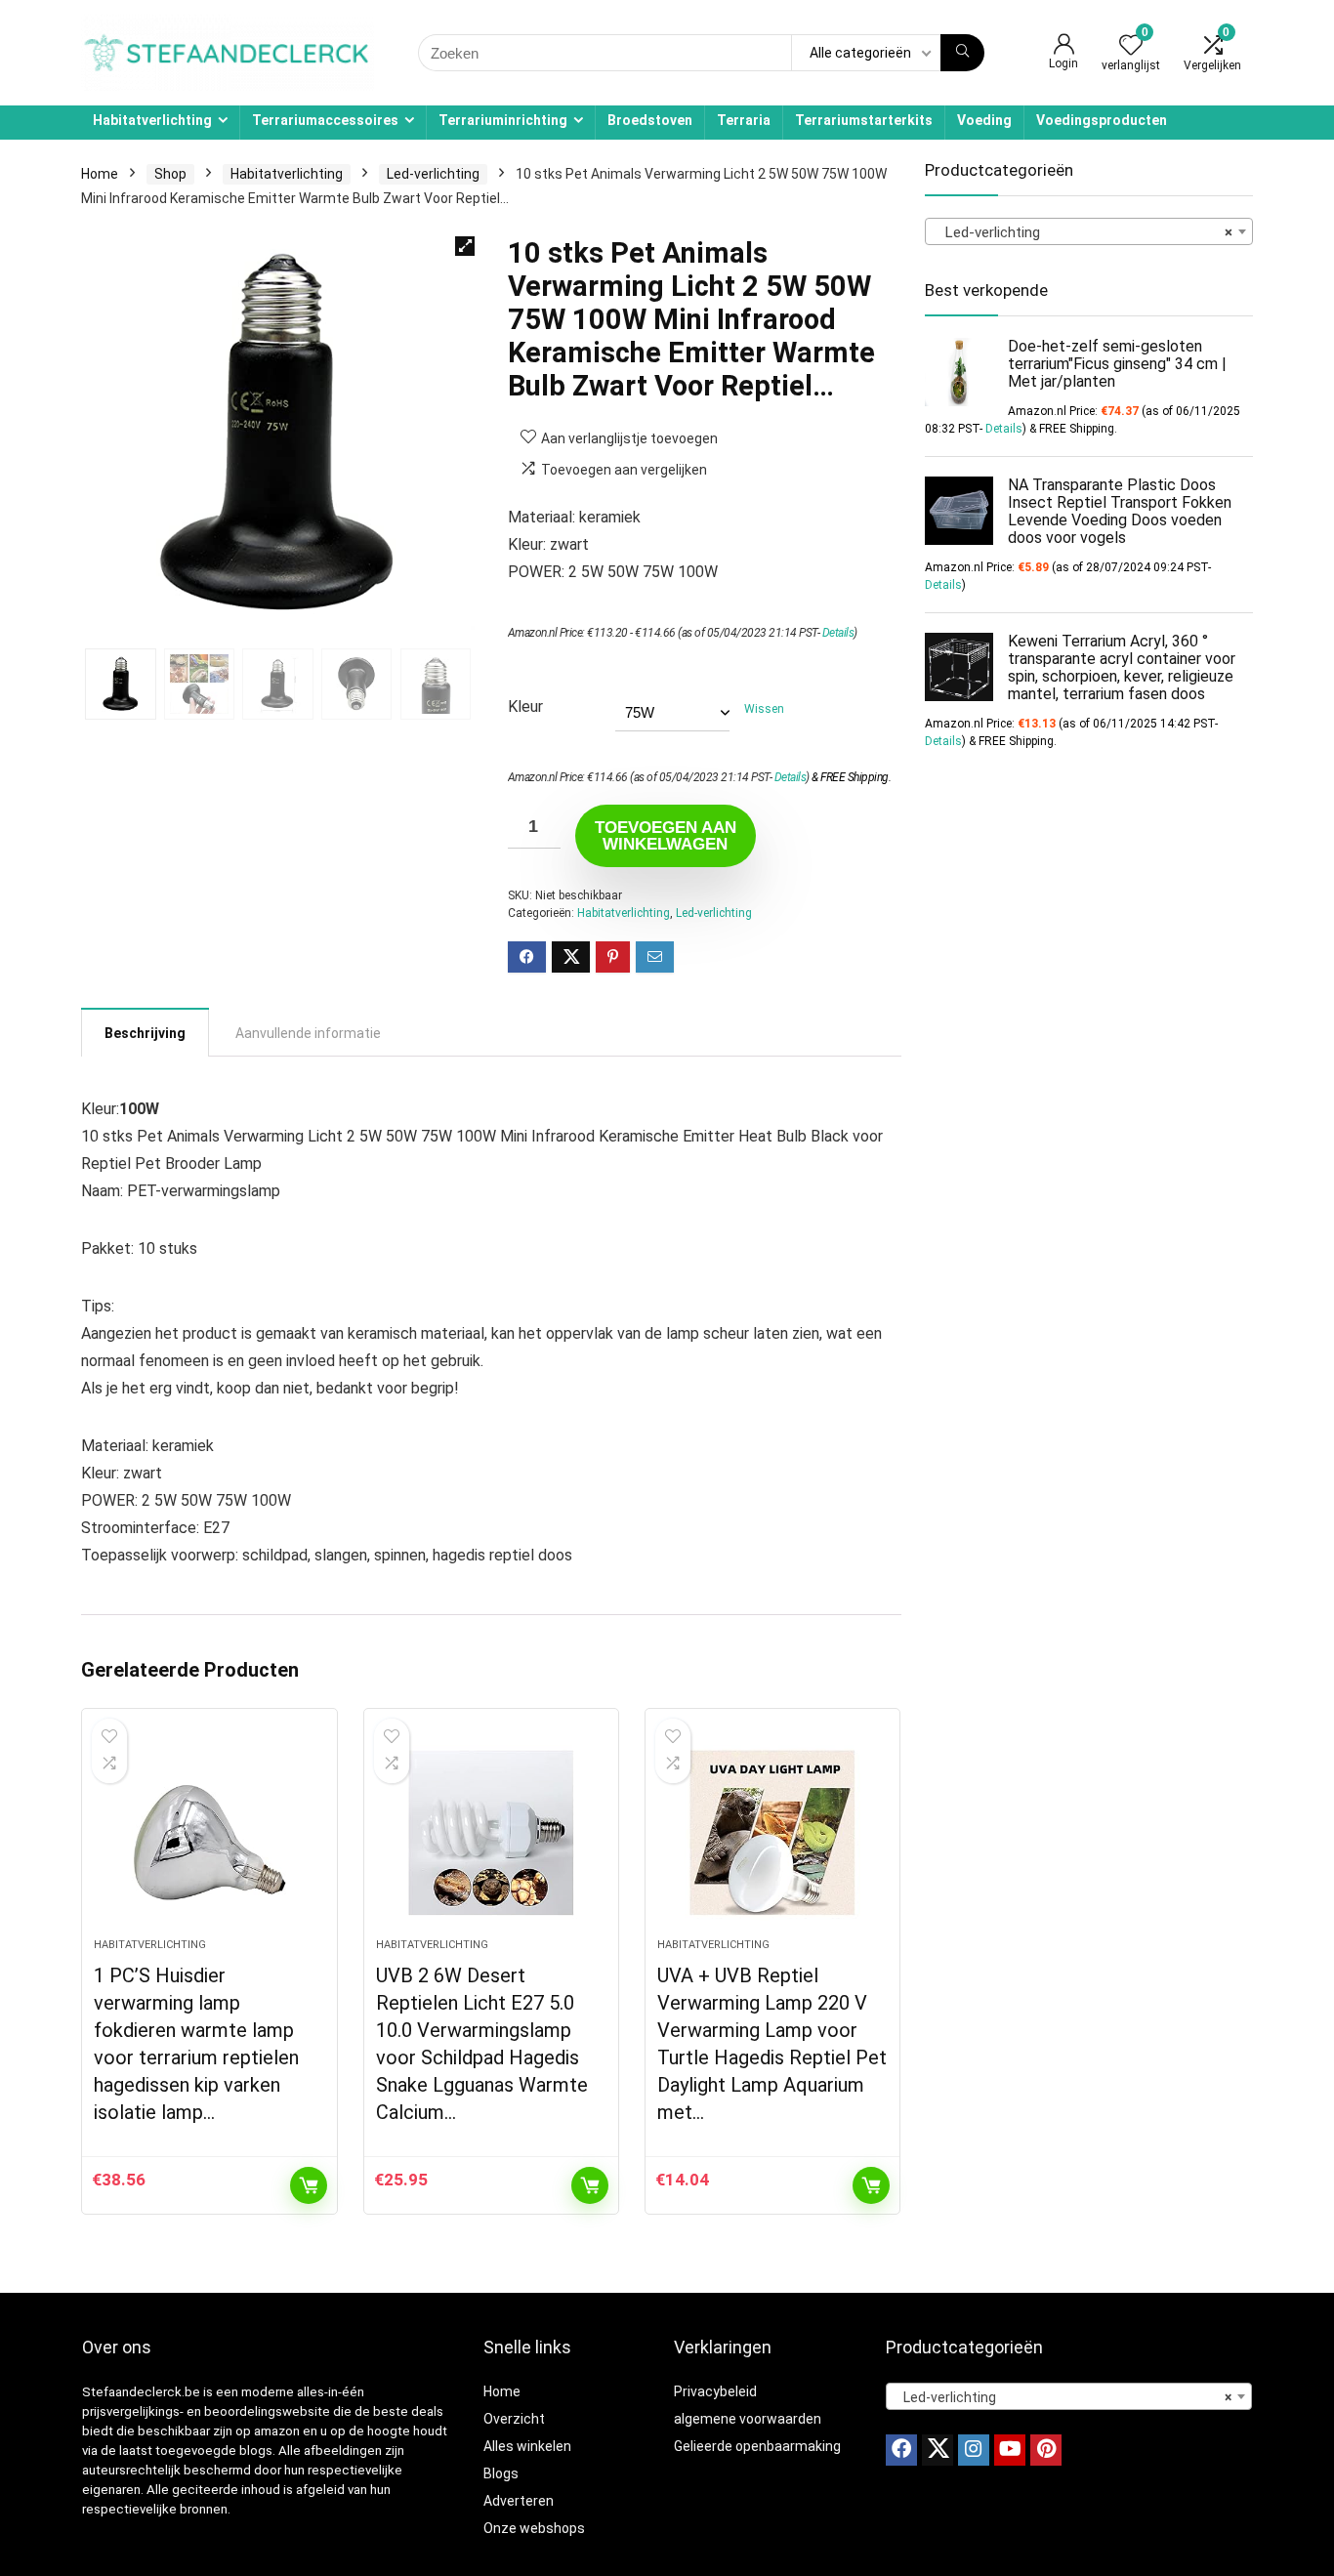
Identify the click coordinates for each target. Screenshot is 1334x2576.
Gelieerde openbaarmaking (757, 2446)
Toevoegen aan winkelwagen (666, 836)
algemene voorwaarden (748, 2419)
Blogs (501, 2473)
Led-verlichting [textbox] (1083, 232)
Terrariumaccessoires (325, 120)
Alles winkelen (527, 2446)
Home (100, 174)
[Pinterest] (1046, 2450)
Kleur (525, 706)
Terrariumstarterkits (864, 120)
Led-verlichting (433, 174)
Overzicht (514, 2419)
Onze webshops (534, 2528)
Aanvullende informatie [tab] (308, 1033)
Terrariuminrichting (503, 120)
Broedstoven (650, 120)
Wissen (764, 709)
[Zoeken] (962, 53)
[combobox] (1089, 231)
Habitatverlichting (152, 120)
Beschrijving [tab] (145, 1033)
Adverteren (519, 2501)
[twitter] (938, 2450)
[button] (465, 246)
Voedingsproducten (1102, 120)
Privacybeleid (715, 2391)
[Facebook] (901, 2450)
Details (838, 633)
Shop (170, 174)
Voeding (984, 120)
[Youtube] (1010, 2450)
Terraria (744, 120)
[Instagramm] (974, 2450)
